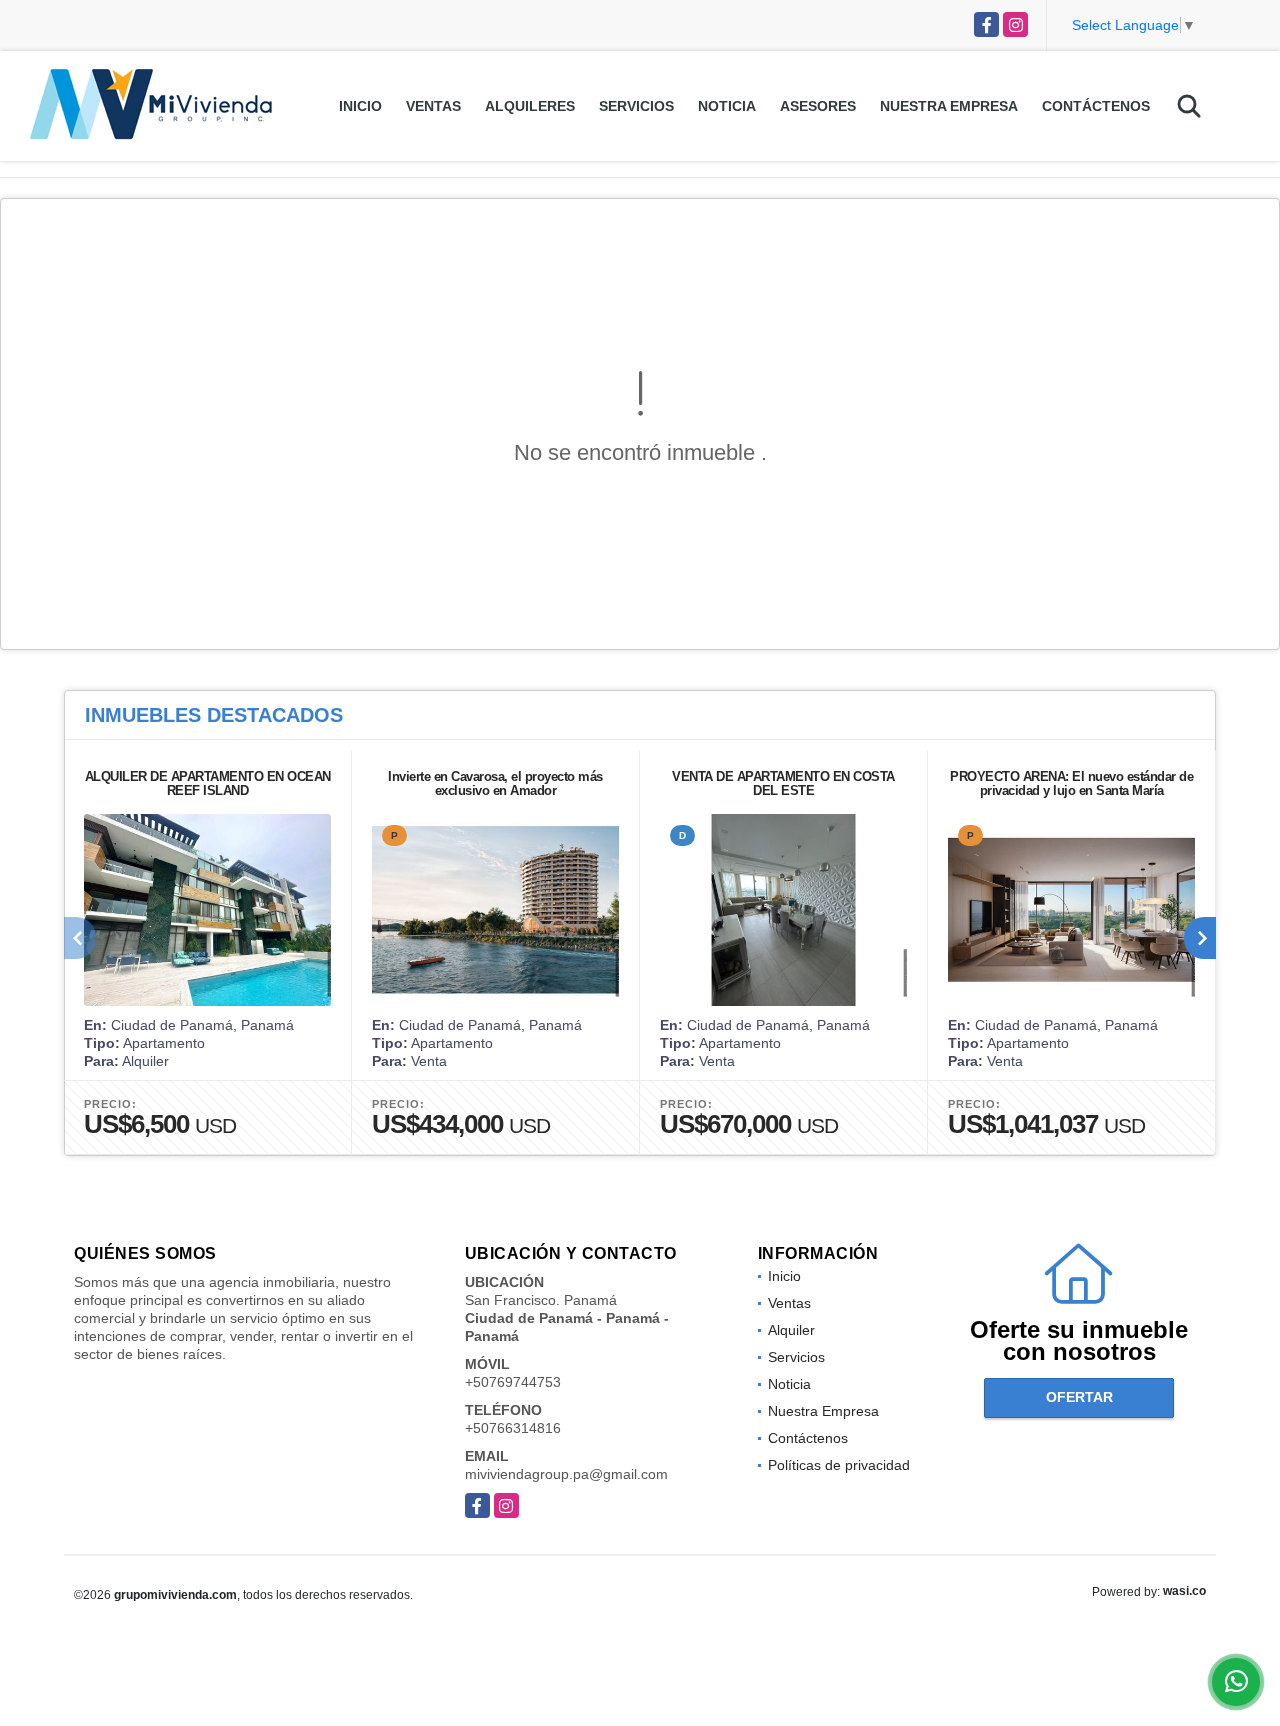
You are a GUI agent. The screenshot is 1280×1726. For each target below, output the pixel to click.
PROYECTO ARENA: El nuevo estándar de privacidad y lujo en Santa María (1071, 783)
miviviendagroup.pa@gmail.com (566, 1474)
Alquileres (530, 106)
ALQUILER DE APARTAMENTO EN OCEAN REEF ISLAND (208, 783)
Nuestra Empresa (949, 106)
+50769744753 (513, 1382)
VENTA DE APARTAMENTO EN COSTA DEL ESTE (783, 783)
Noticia (727, 106)
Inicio (360, 106)
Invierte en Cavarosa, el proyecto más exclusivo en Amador (495, 783)
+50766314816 (513, 1428)
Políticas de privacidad (839, 1465)
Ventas (433, 106)
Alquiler (791, 1330)
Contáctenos (1096, 106)
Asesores (818, 106)
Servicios (636, 106)
